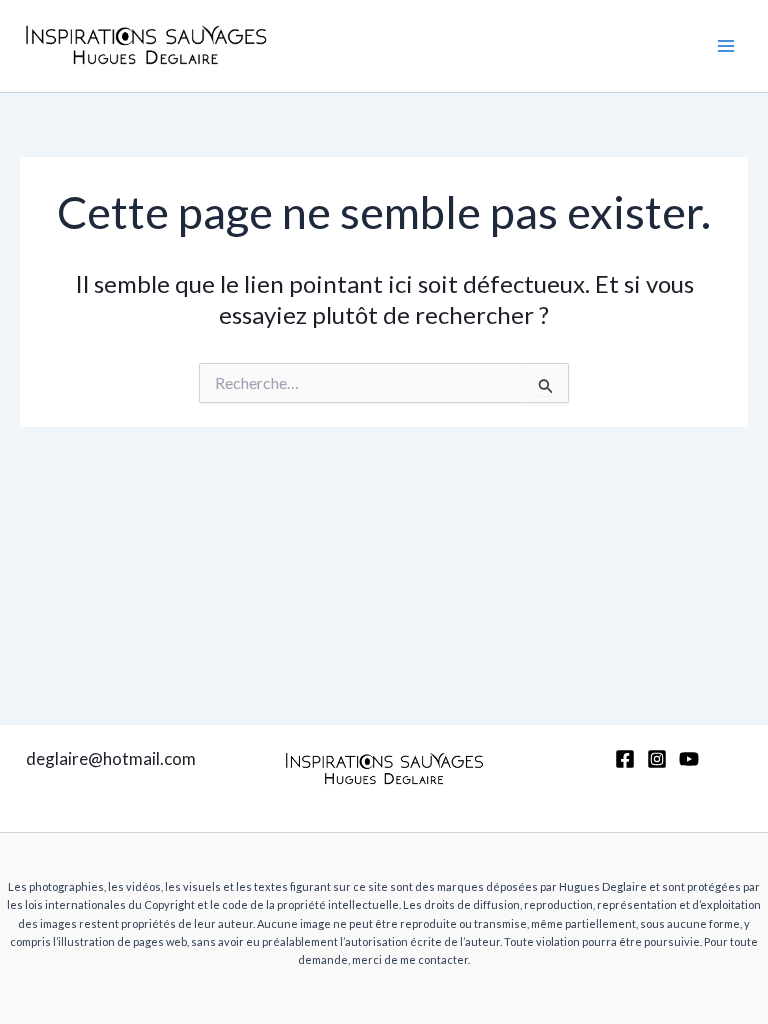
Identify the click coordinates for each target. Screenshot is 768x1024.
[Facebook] (625, 759)
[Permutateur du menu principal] (726, 46)
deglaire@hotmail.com (111, 758)
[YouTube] (689, 759)
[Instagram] (657, 759)
